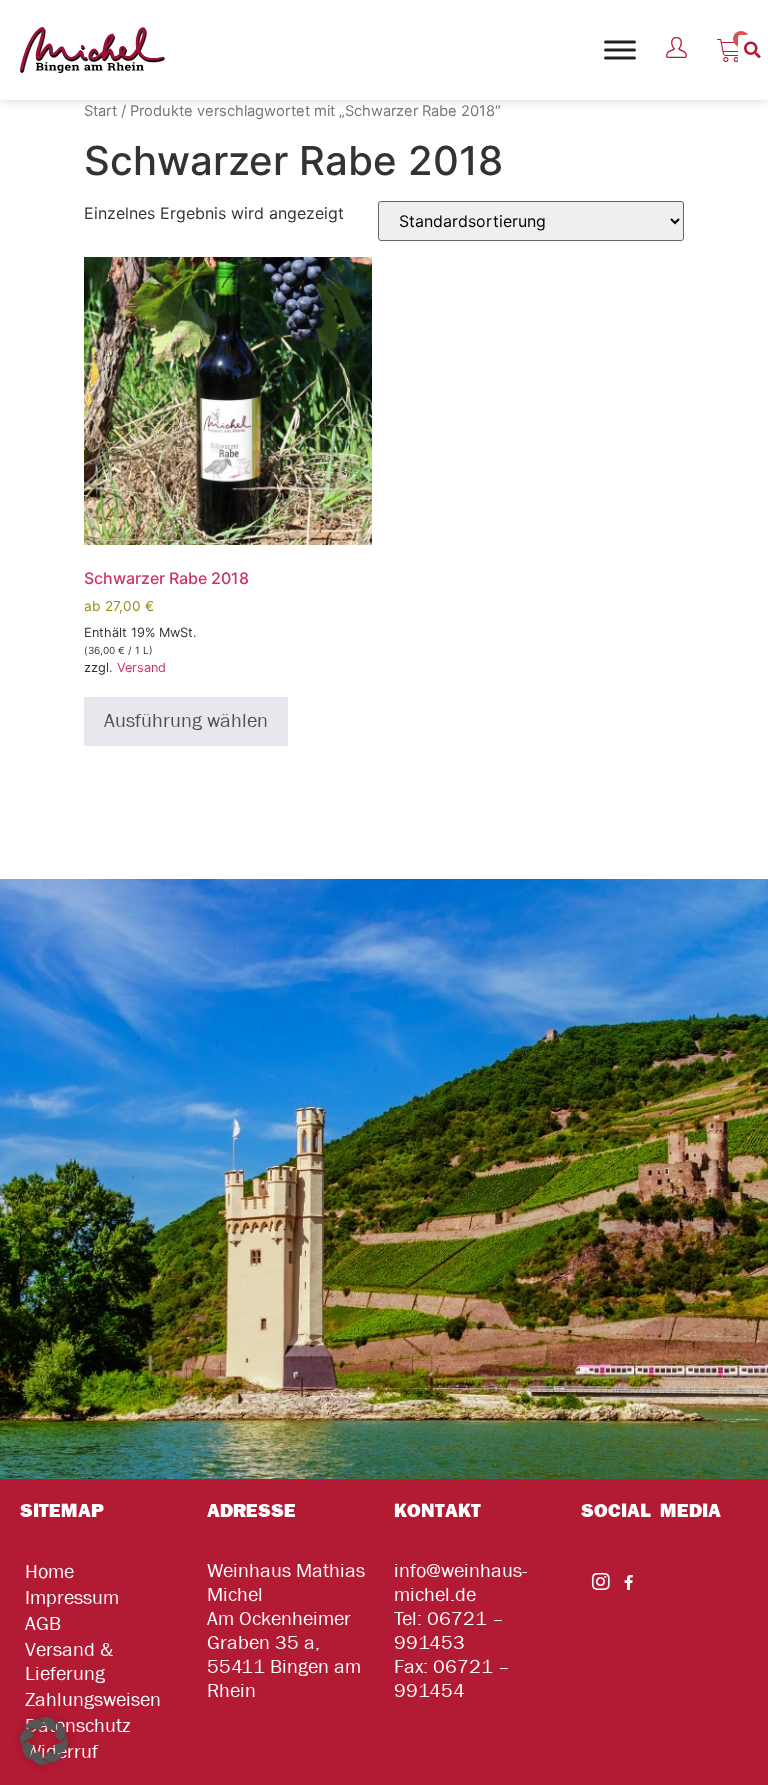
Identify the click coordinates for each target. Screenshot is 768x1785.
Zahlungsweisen (93, 1699)
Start (100, 111)
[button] (753, 50)
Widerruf (61, 1751)
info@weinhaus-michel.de (460, 1582)
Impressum (72, 1597)
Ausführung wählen (186, 720)
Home (49, 1571)
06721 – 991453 (449, 1630)
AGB (43, 1623)
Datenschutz (77, 1725)
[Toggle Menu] (620, 49)
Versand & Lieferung (69, 1661)
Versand (141, 667)
